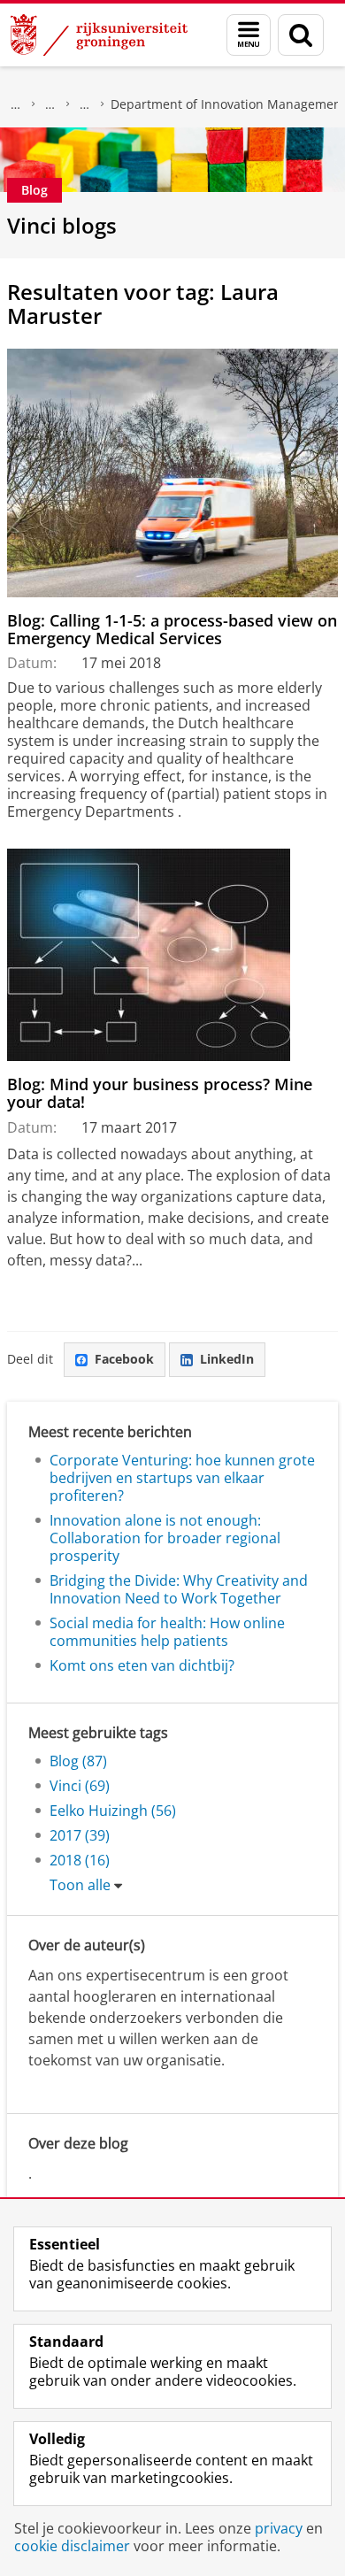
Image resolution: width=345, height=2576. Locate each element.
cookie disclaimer (72, 2546)
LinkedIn (227, 1359)
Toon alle (80, 1885)
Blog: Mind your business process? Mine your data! (160, 1093)
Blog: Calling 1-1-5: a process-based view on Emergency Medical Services (172, 630)
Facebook (124, 1359)
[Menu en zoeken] (249, 35)
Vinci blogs (62, 225)
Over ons (16, 104)
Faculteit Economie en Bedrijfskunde (50, 104)
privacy (279, 2528)
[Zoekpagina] (301, 35)
